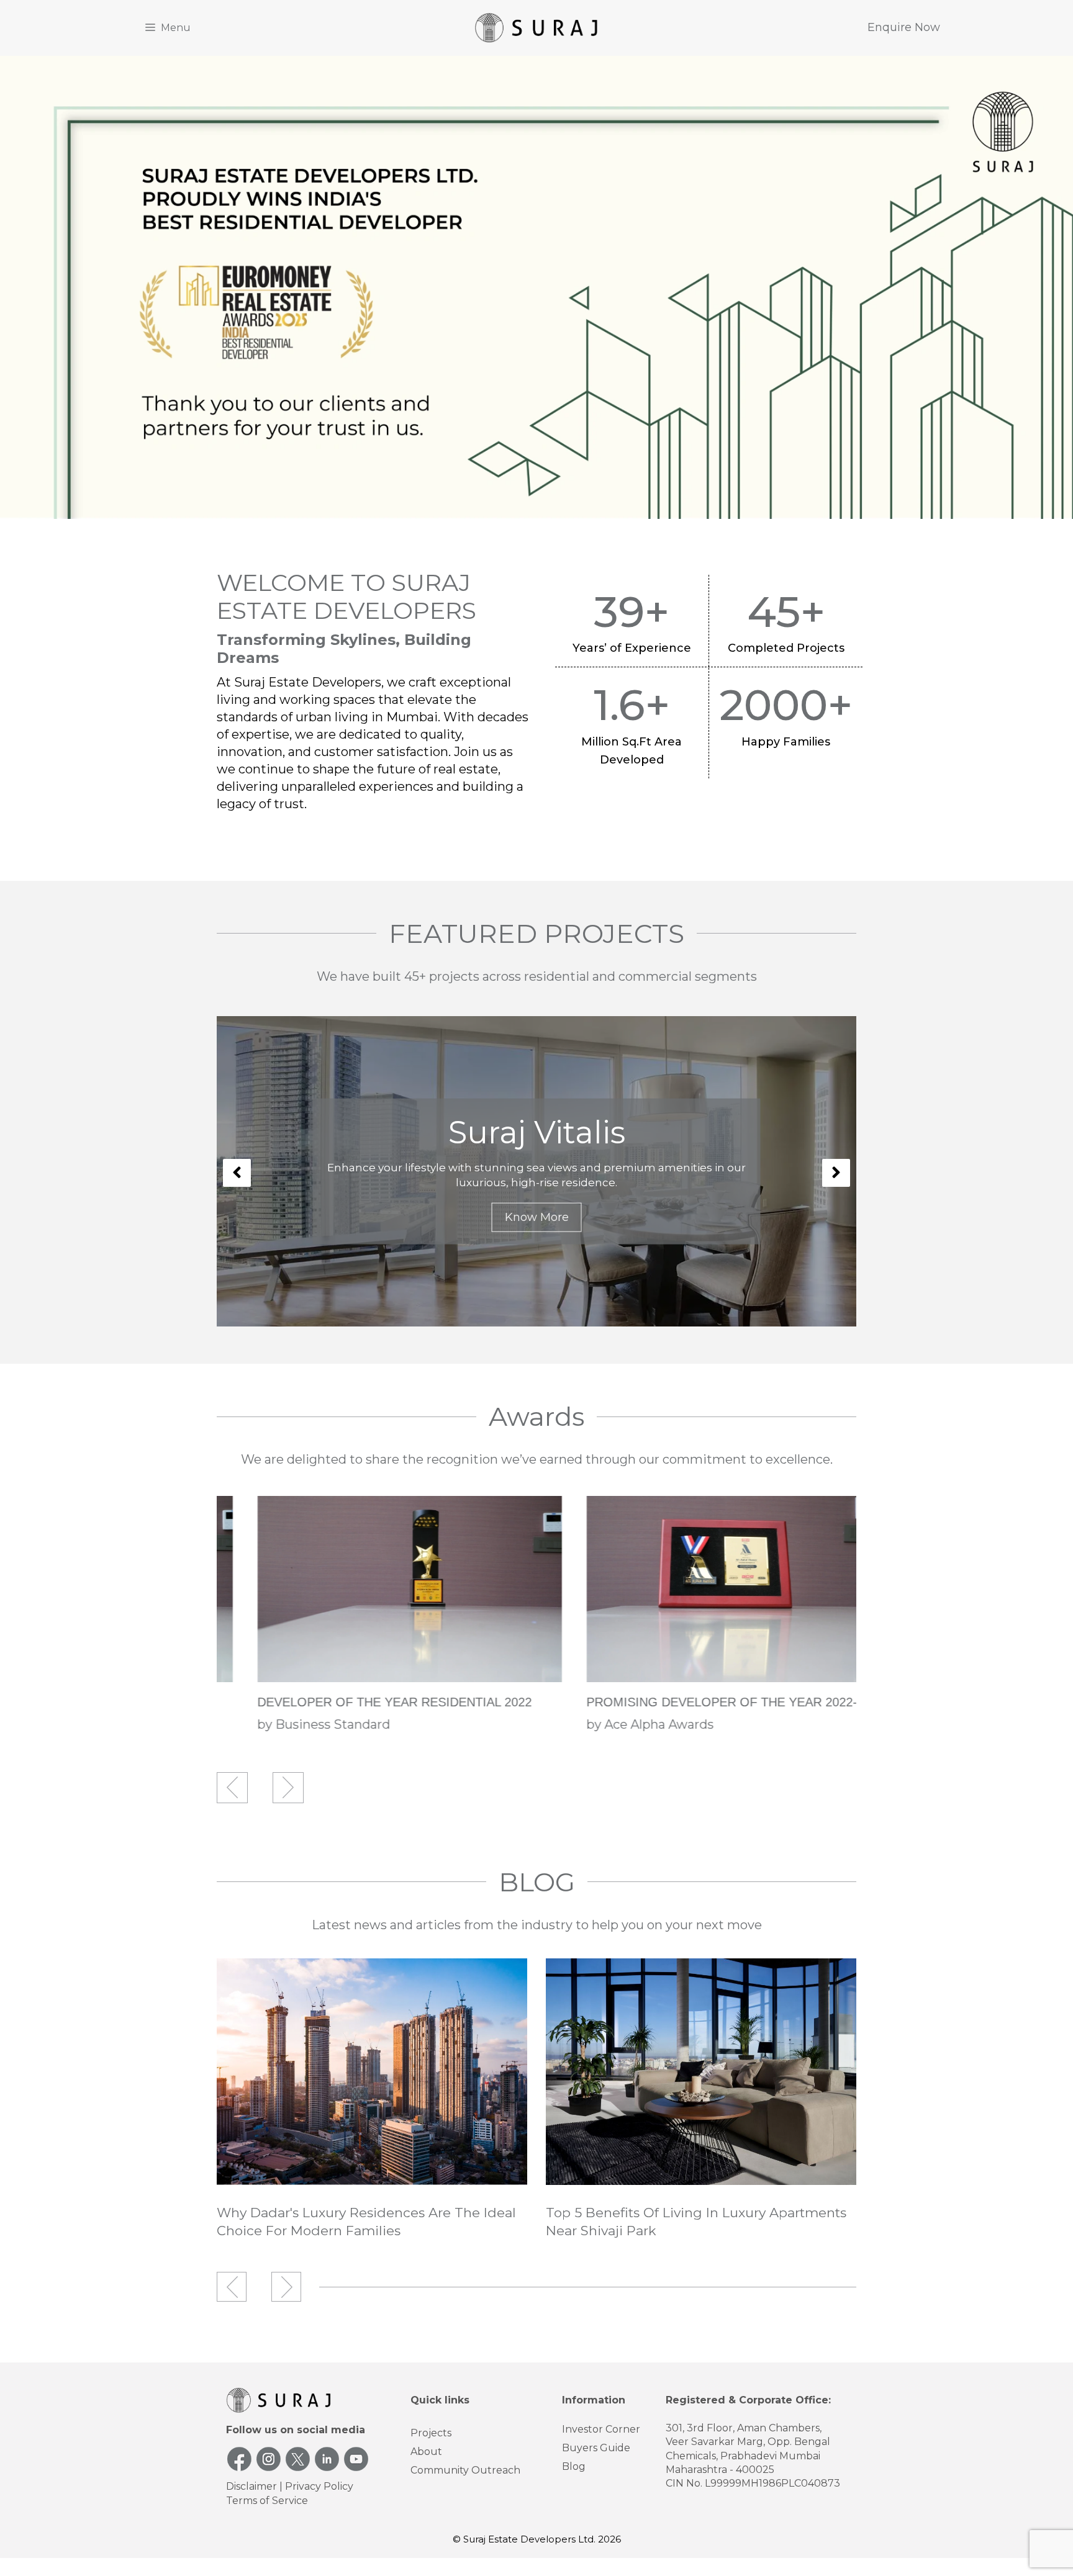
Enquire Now (904, 27)
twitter (298, 2459)
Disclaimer (251, 2486)
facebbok (239, 2459)
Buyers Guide (596, 2448)
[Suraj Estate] (536, 27)
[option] (536, 1171)
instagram (269, 2459)
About (426, 2452)
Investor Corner (601, 2429)
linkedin (327, 2459)
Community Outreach (465, 2470)
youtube (356, 2459)
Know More (537, 1217)
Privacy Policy (319, 2486)
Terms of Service (267, 2501)
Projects (431, 2433)
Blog (574, 2466)
